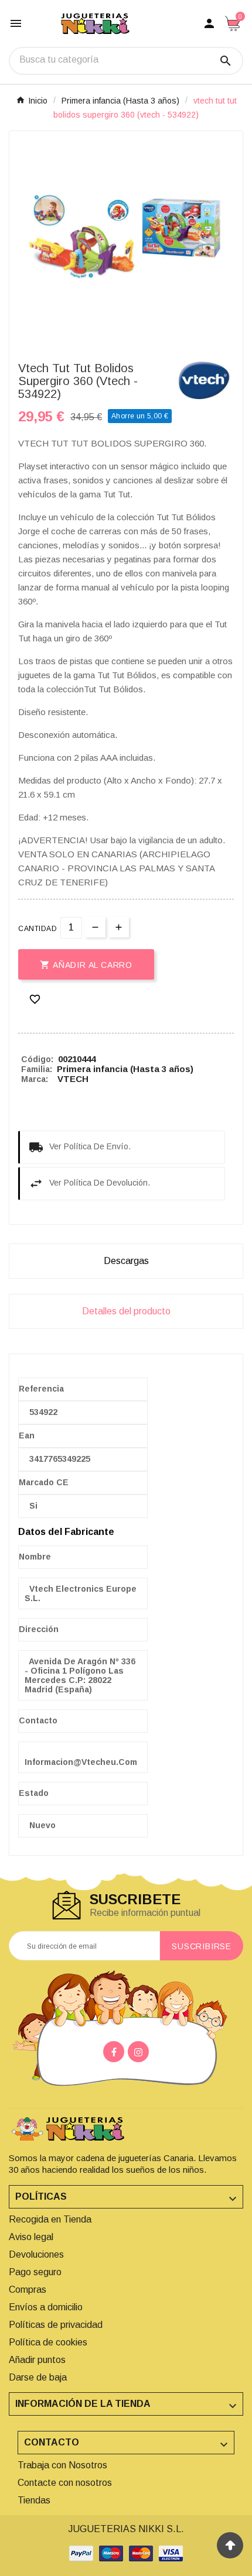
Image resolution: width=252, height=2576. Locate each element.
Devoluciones (36, 2254)
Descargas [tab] (126, 1261)
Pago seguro (35, 2272)
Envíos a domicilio (46, 2307)
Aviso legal (31, 2237)
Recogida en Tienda (50, 2219)
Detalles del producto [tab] (126, 1311)
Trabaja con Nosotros (62, 2465)
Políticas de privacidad (56, 2325)
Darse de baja (38, 2377)
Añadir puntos (37, 2360)
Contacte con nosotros (65, 2483)
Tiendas (34, 2500)
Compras (28, 2290)
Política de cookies (48, 2342)
